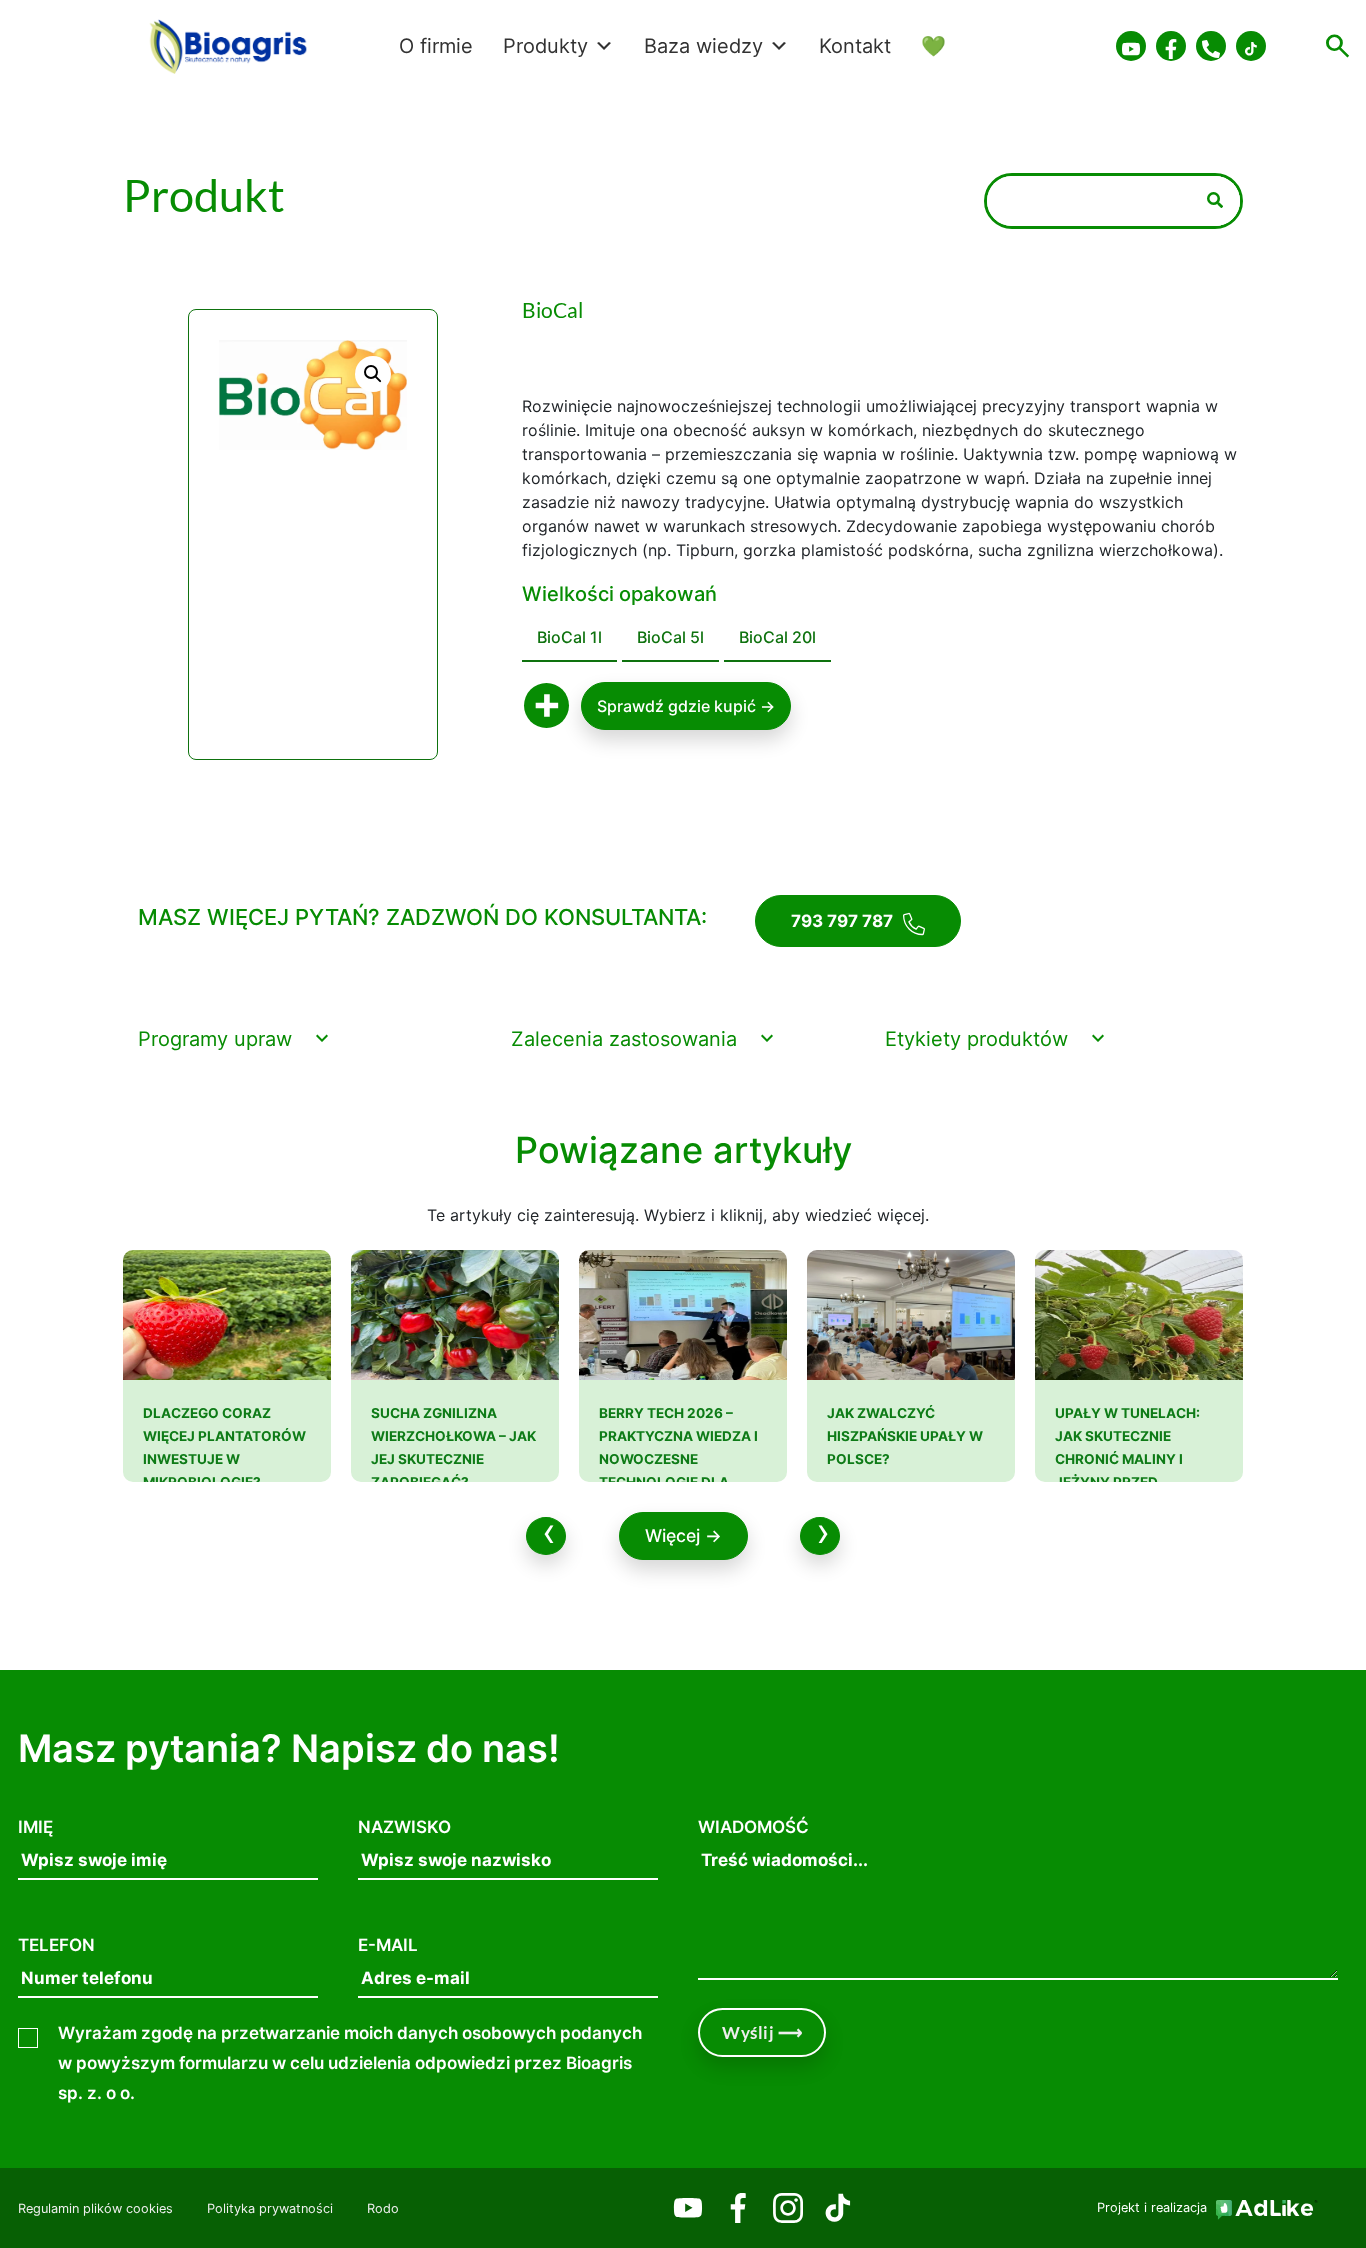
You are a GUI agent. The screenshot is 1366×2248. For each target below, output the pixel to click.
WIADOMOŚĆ (753, 1827)
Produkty (545, 46)
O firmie (436, 46)
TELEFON (56, 1945)
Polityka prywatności (270, 2208)
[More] (546, 706)
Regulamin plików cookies (95, 2208)
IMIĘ (35, 1827)
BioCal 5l (670, 637)
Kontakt (855, 46)
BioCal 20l (777, 637)
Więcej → (683, 1535)
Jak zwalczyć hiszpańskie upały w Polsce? (905, 1436)
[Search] (1215, 201)
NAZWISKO (404, 1827)
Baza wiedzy (703, 46)
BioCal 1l (569, 637)
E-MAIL (388, 1945)
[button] (373, 374)
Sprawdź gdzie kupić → (686, 706)
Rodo (383, 2208)
